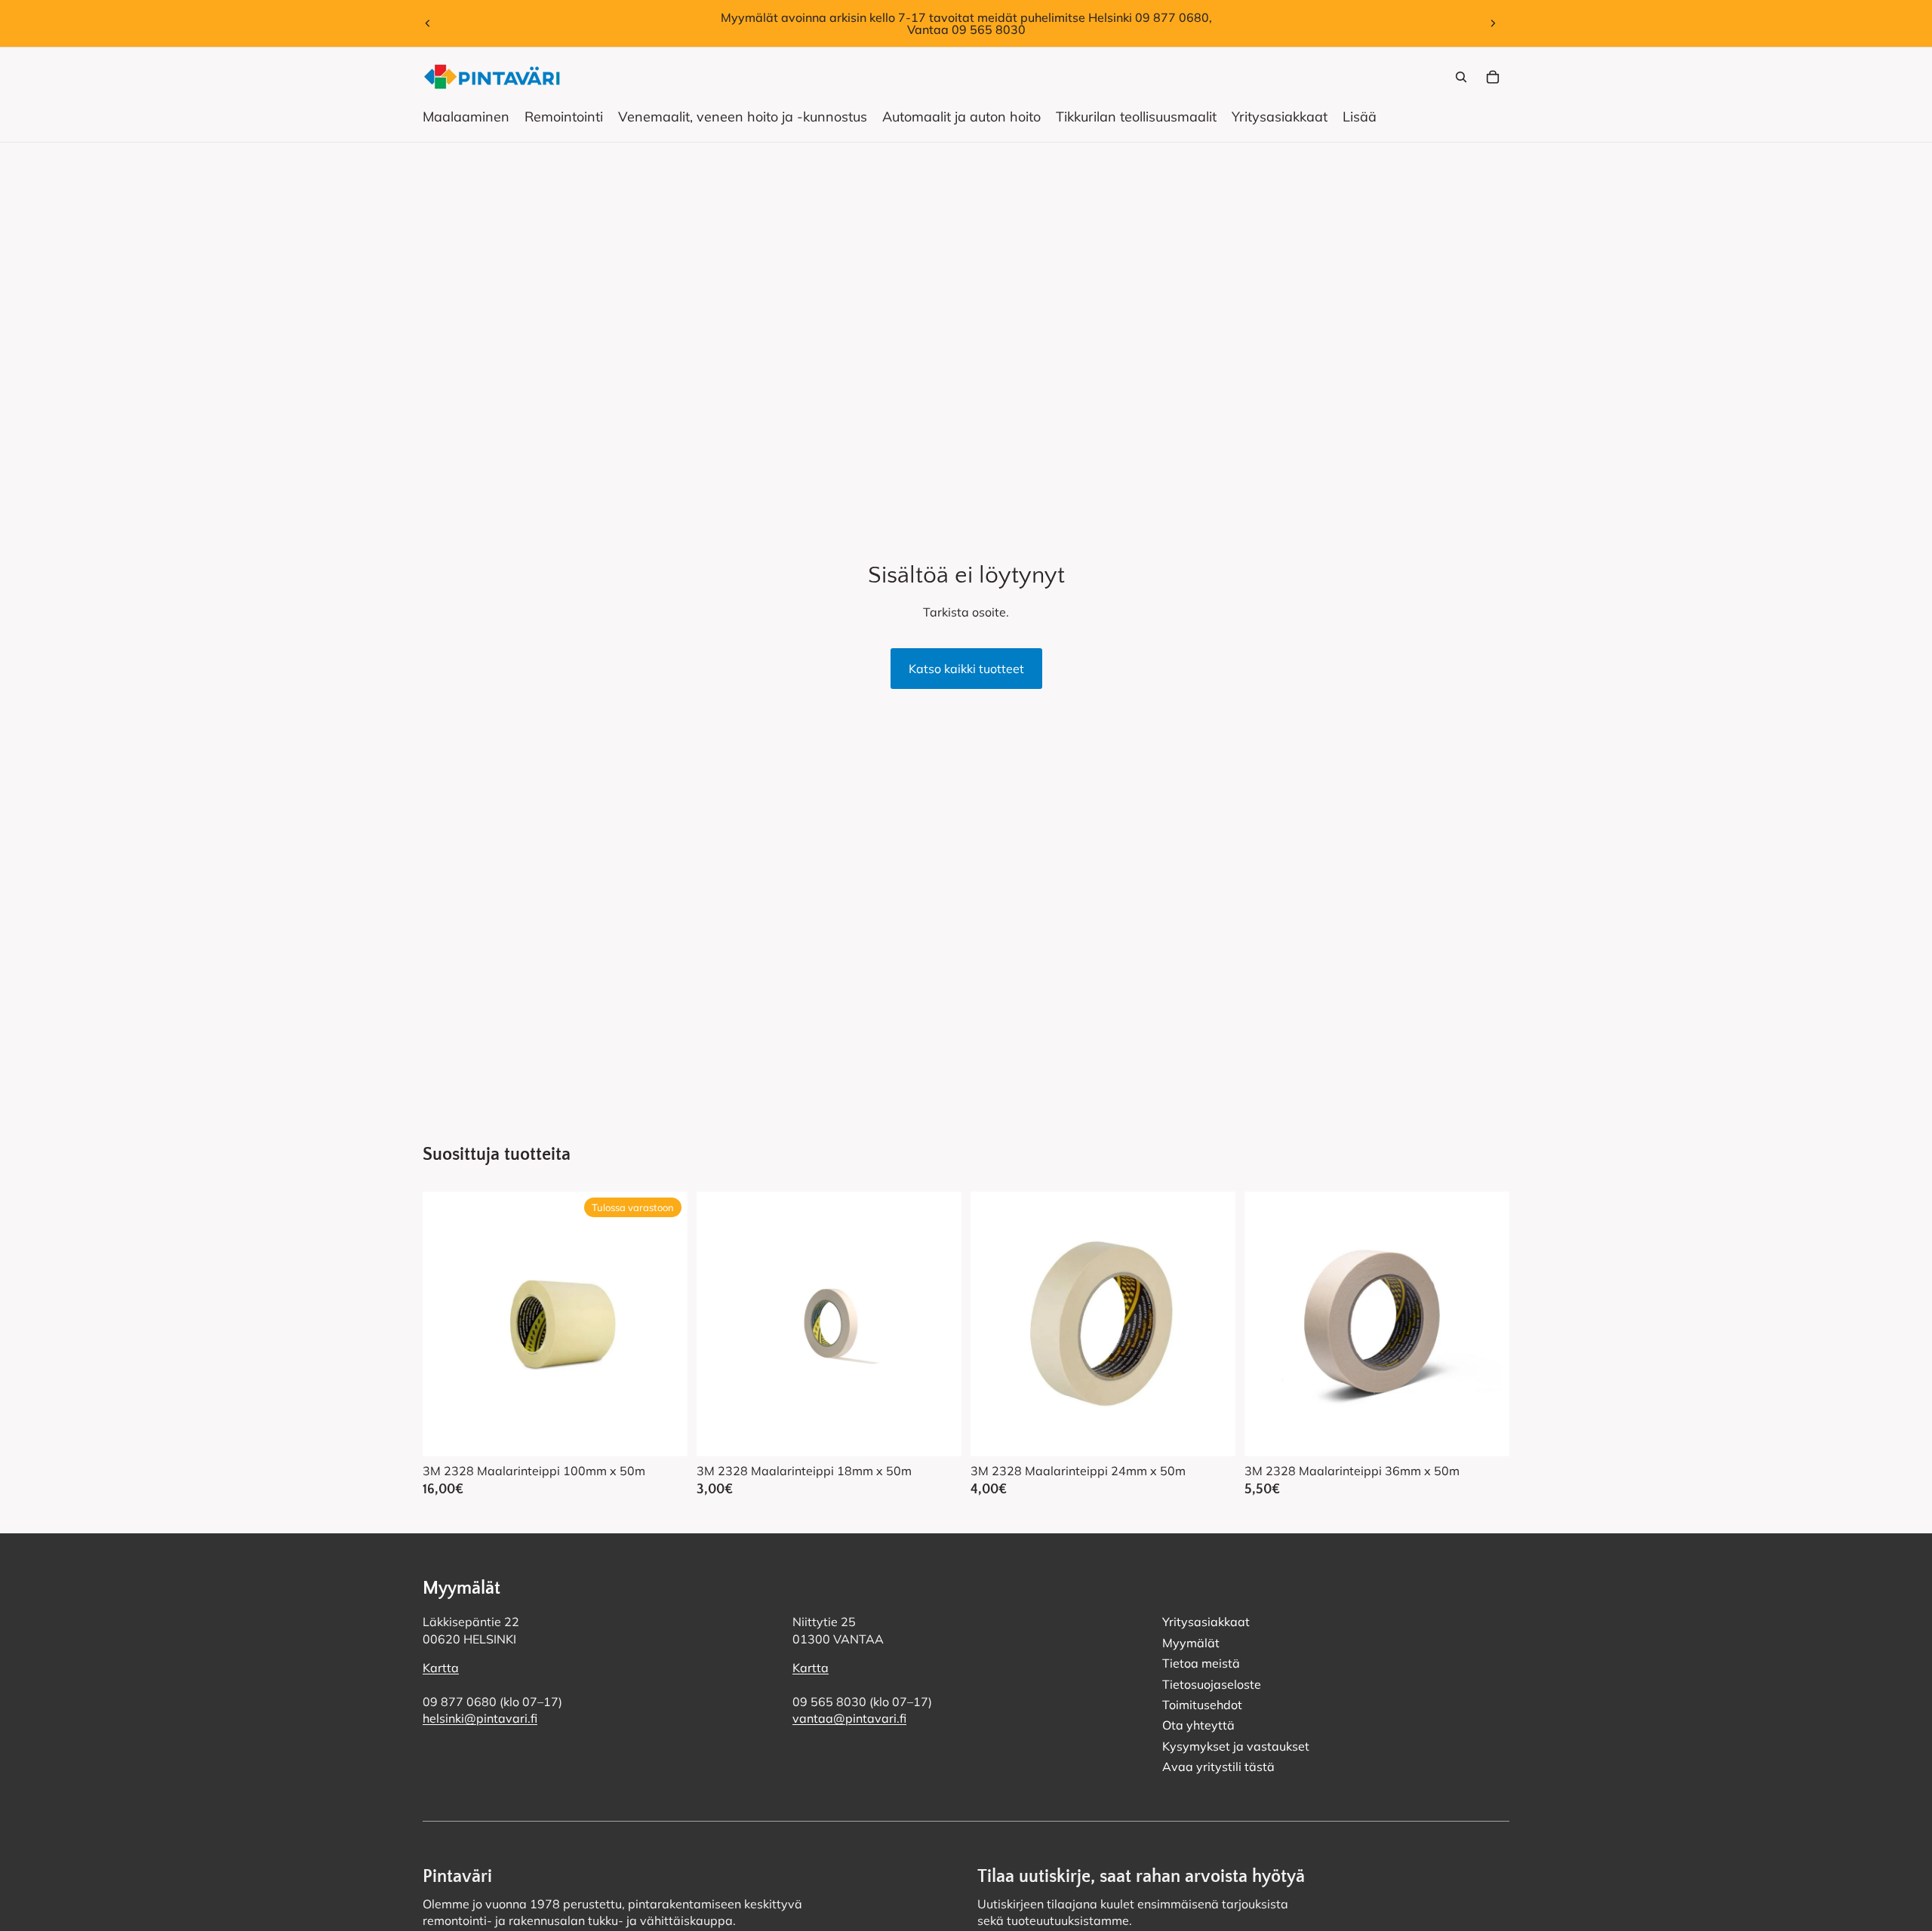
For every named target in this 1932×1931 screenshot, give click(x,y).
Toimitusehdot (1202, 1705)
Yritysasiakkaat (1206, 1622)
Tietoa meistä (1201, 1664)
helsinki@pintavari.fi (480, 1719)
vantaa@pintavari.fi (849, 1719)
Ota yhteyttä (1198, 1726)
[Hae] (1461, 77)
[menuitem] (1360, 117)
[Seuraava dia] (1493, 23)
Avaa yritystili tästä (1218, 1766)
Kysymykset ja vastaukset (1236, 1746)
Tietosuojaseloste (1212, 1684)
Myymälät (1191, 1643)
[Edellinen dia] (428, 23)
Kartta (441, 1668)
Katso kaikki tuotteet (966, 669)
